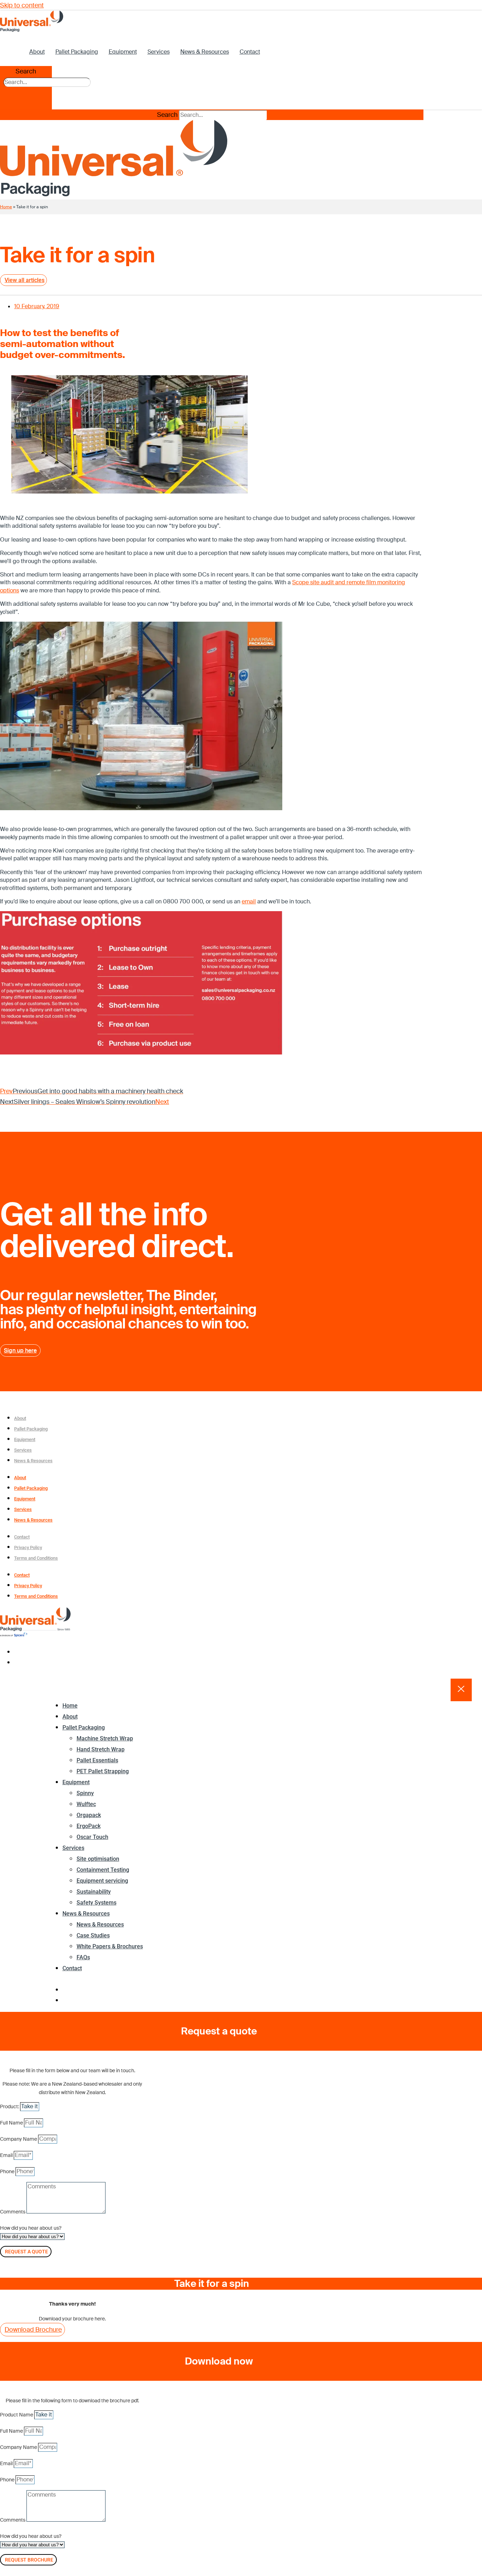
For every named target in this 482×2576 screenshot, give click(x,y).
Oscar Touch (92, 1837)
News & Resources (205, 52)
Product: (10, 2106)
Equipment (123, 52)
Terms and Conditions (36, 1558)
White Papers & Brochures (110, 1946)
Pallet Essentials (97, 1760)
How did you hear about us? (31, 2228)
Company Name (19, 2139)
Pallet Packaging (77, 52)
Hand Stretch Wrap (101, 1749)
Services (159, 52)
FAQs (83, 1957)
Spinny (85, 1793)
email (249, 901)
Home (6, 207)
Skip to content (22, 5)
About (37, 52)
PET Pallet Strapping (103, 1771)
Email (7, 2155)
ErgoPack (89, 1826)
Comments (13, 2212)
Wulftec (86, 1804)
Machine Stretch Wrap (105, 1738)
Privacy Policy (28, 1547)
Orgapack (89, 1815)
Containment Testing (103, 1870)
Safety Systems (97, 1903)
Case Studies (93, 1935)
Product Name (17, 2415)
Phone (8, 2171)
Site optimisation (98, 1859)
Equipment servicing (102, 1881)
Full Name (12, 2123)
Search (26, 71)
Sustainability (94, 1892)
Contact (250, 52)
